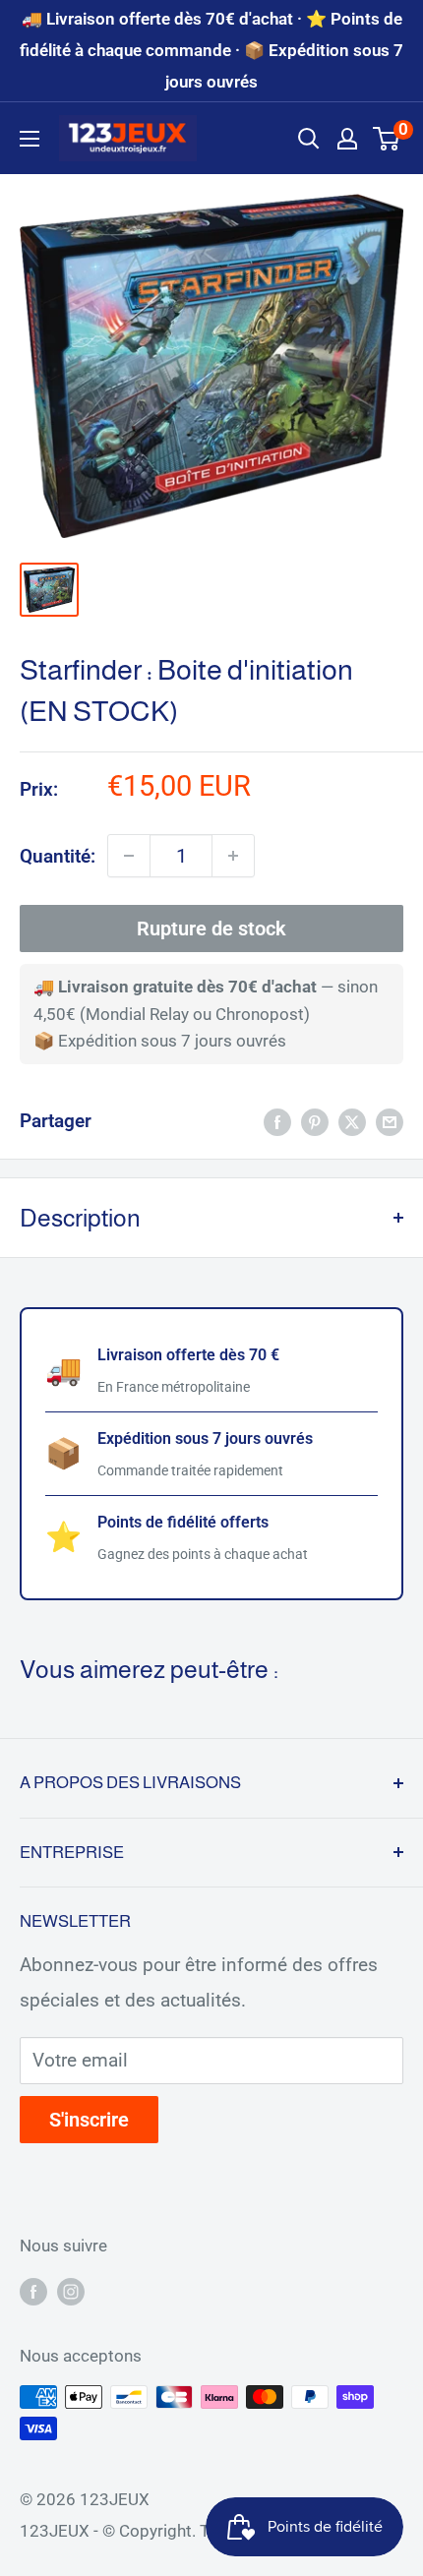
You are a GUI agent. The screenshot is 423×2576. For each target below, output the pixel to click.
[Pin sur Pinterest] (315, 1121)
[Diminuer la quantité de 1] (129, 856)
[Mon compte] (347, 139)
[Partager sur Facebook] (277, 1121)
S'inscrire (89, 2120)
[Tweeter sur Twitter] (352, 1121)
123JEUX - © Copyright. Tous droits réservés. (188, 2531)
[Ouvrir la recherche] (309, 139)
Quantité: (58, 856)
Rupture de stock (211, 929)
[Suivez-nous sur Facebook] (33, 2292)
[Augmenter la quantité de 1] (233, 856)
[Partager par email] (390, 1121)
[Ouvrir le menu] (30, 139)
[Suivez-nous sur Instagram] (71, 2292)
